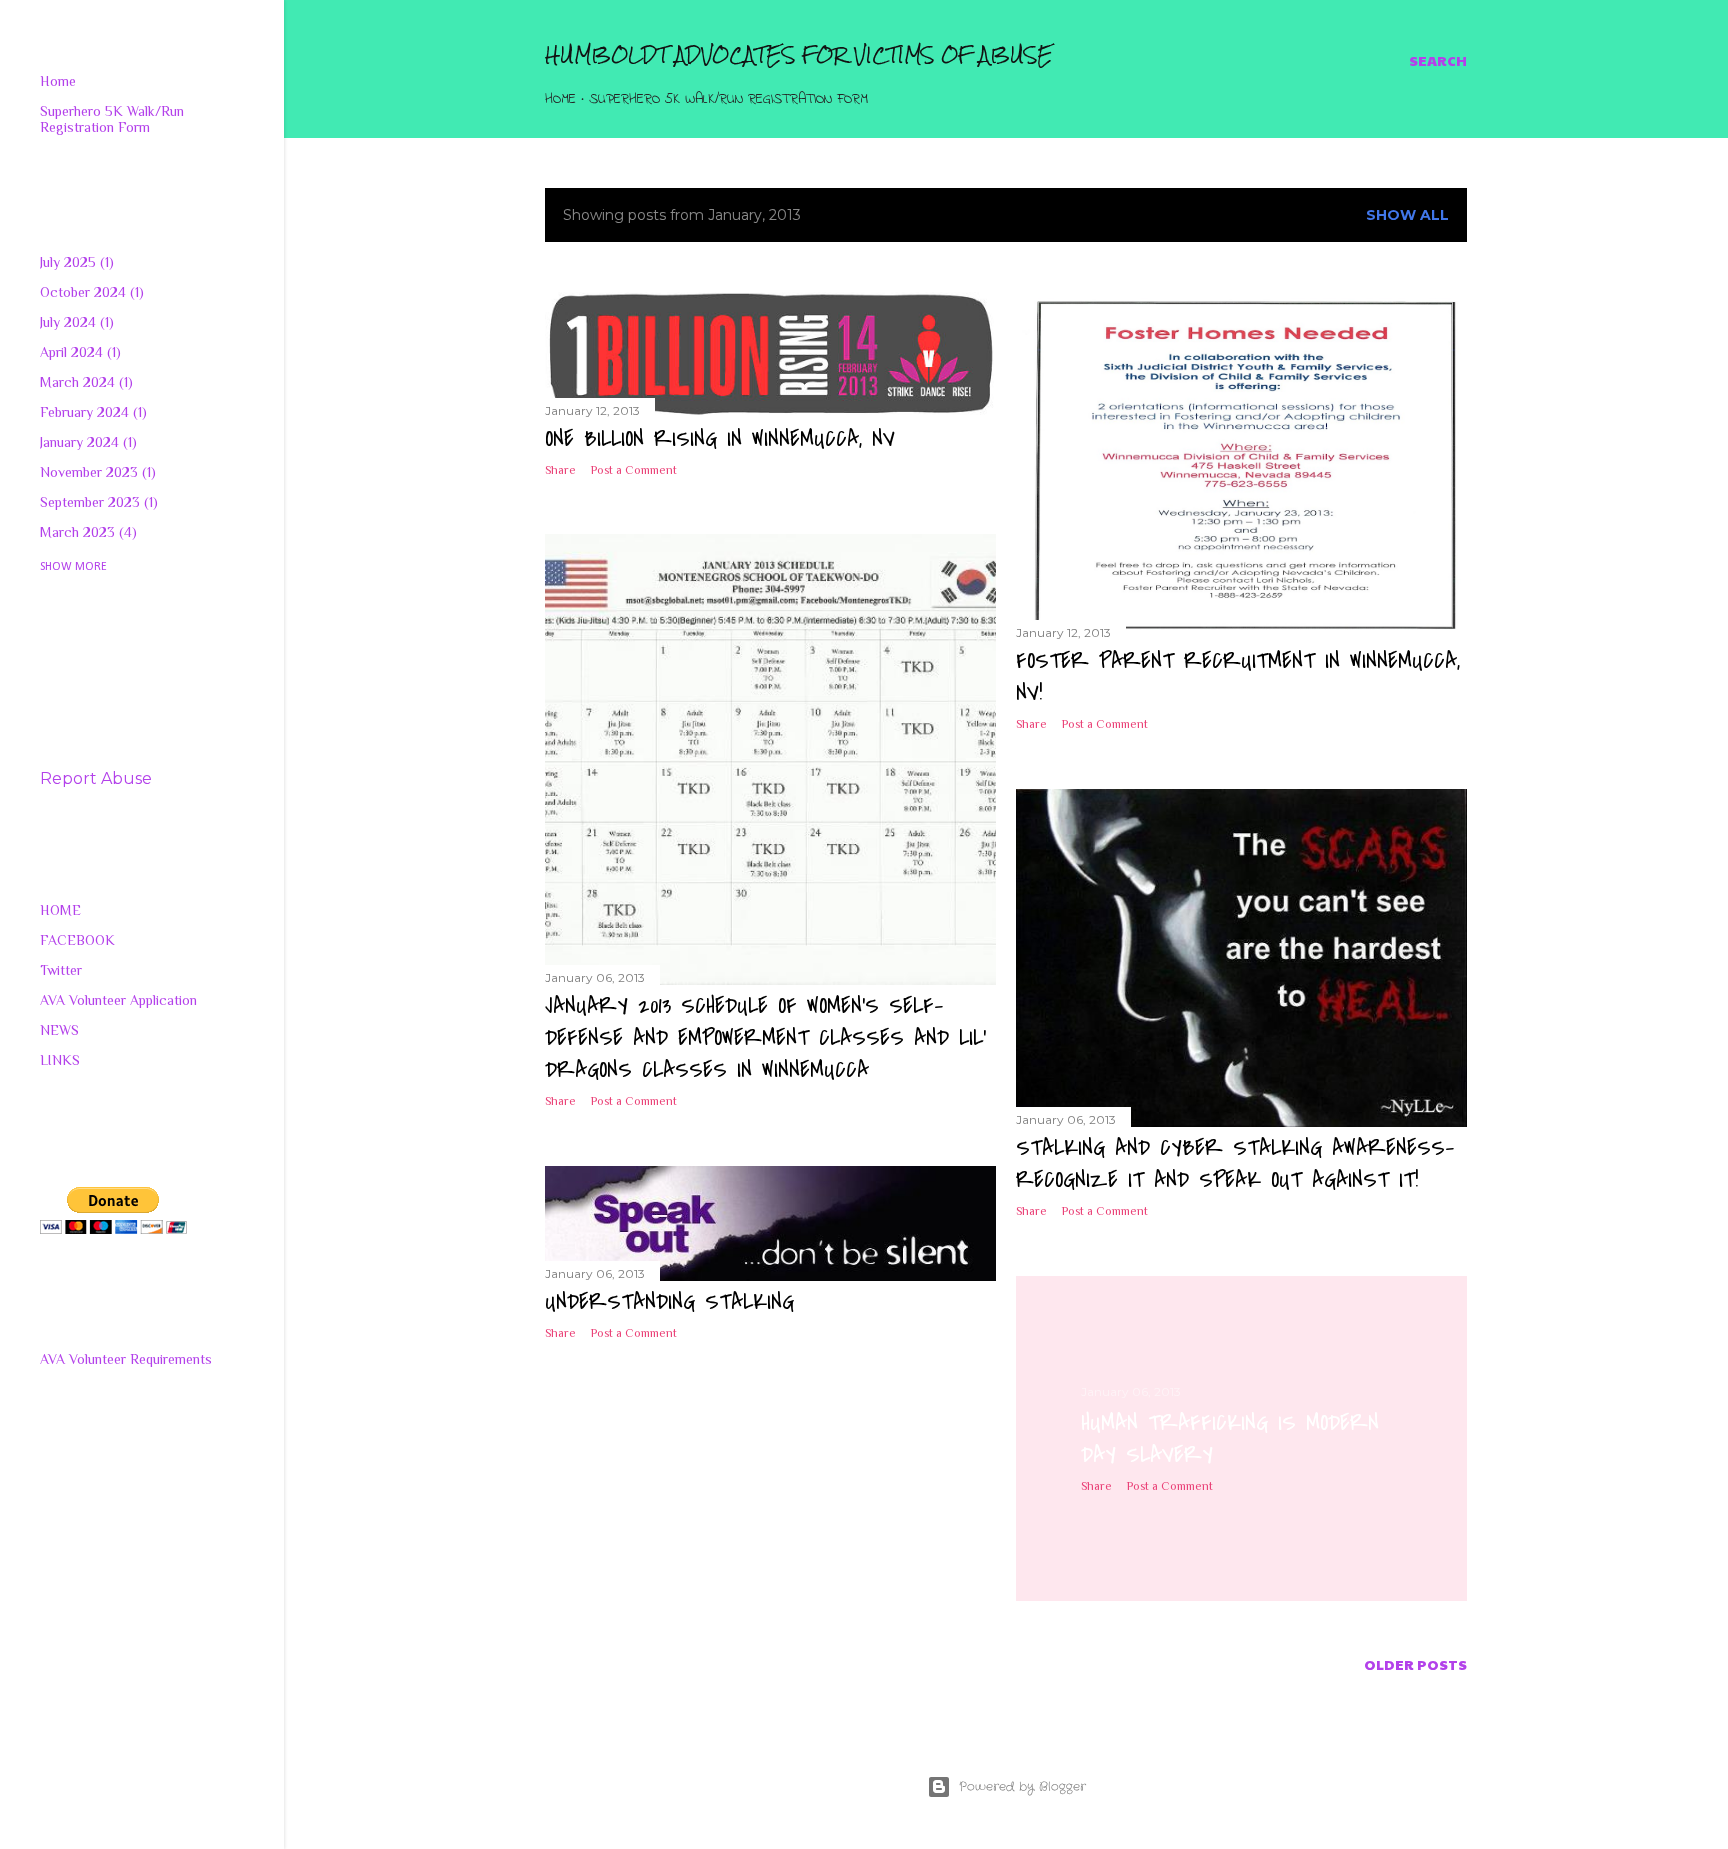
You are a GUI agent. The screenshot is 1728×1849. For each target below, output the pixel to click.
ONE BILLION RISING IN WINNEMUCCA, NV (720, 439)
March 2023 (86, 532)
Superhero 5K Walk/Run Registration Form (728, 99)
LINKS (60, 1060)
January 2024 (86, 442)
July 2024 (74, 322)
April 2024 (78, 352)
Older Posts (1415, 1664)
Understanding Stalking (669, 1302)
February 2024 (91, 412)
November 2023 (95, 472)
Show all (1407, 215)
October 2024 (89, 292)
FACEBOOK (77, 940)
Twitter (61, 970)
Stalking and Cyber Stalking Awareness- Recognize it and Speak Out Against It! (1235, 1164)
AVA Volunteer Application (118, 1000)
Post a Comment (634, 470)
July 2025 (74, 262)
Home (560, 99)
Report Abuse (96, 778)
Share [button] (560, 470)
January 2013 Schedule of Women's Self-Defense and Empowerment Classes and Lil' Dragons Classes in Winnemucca (765, 1038)
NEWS (59, 1030)
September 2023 (96, 502)
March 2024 (84, 382)
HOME (60, 910)
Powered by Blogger (1022, 1786)
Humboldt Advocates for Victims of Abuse (799, 54)
